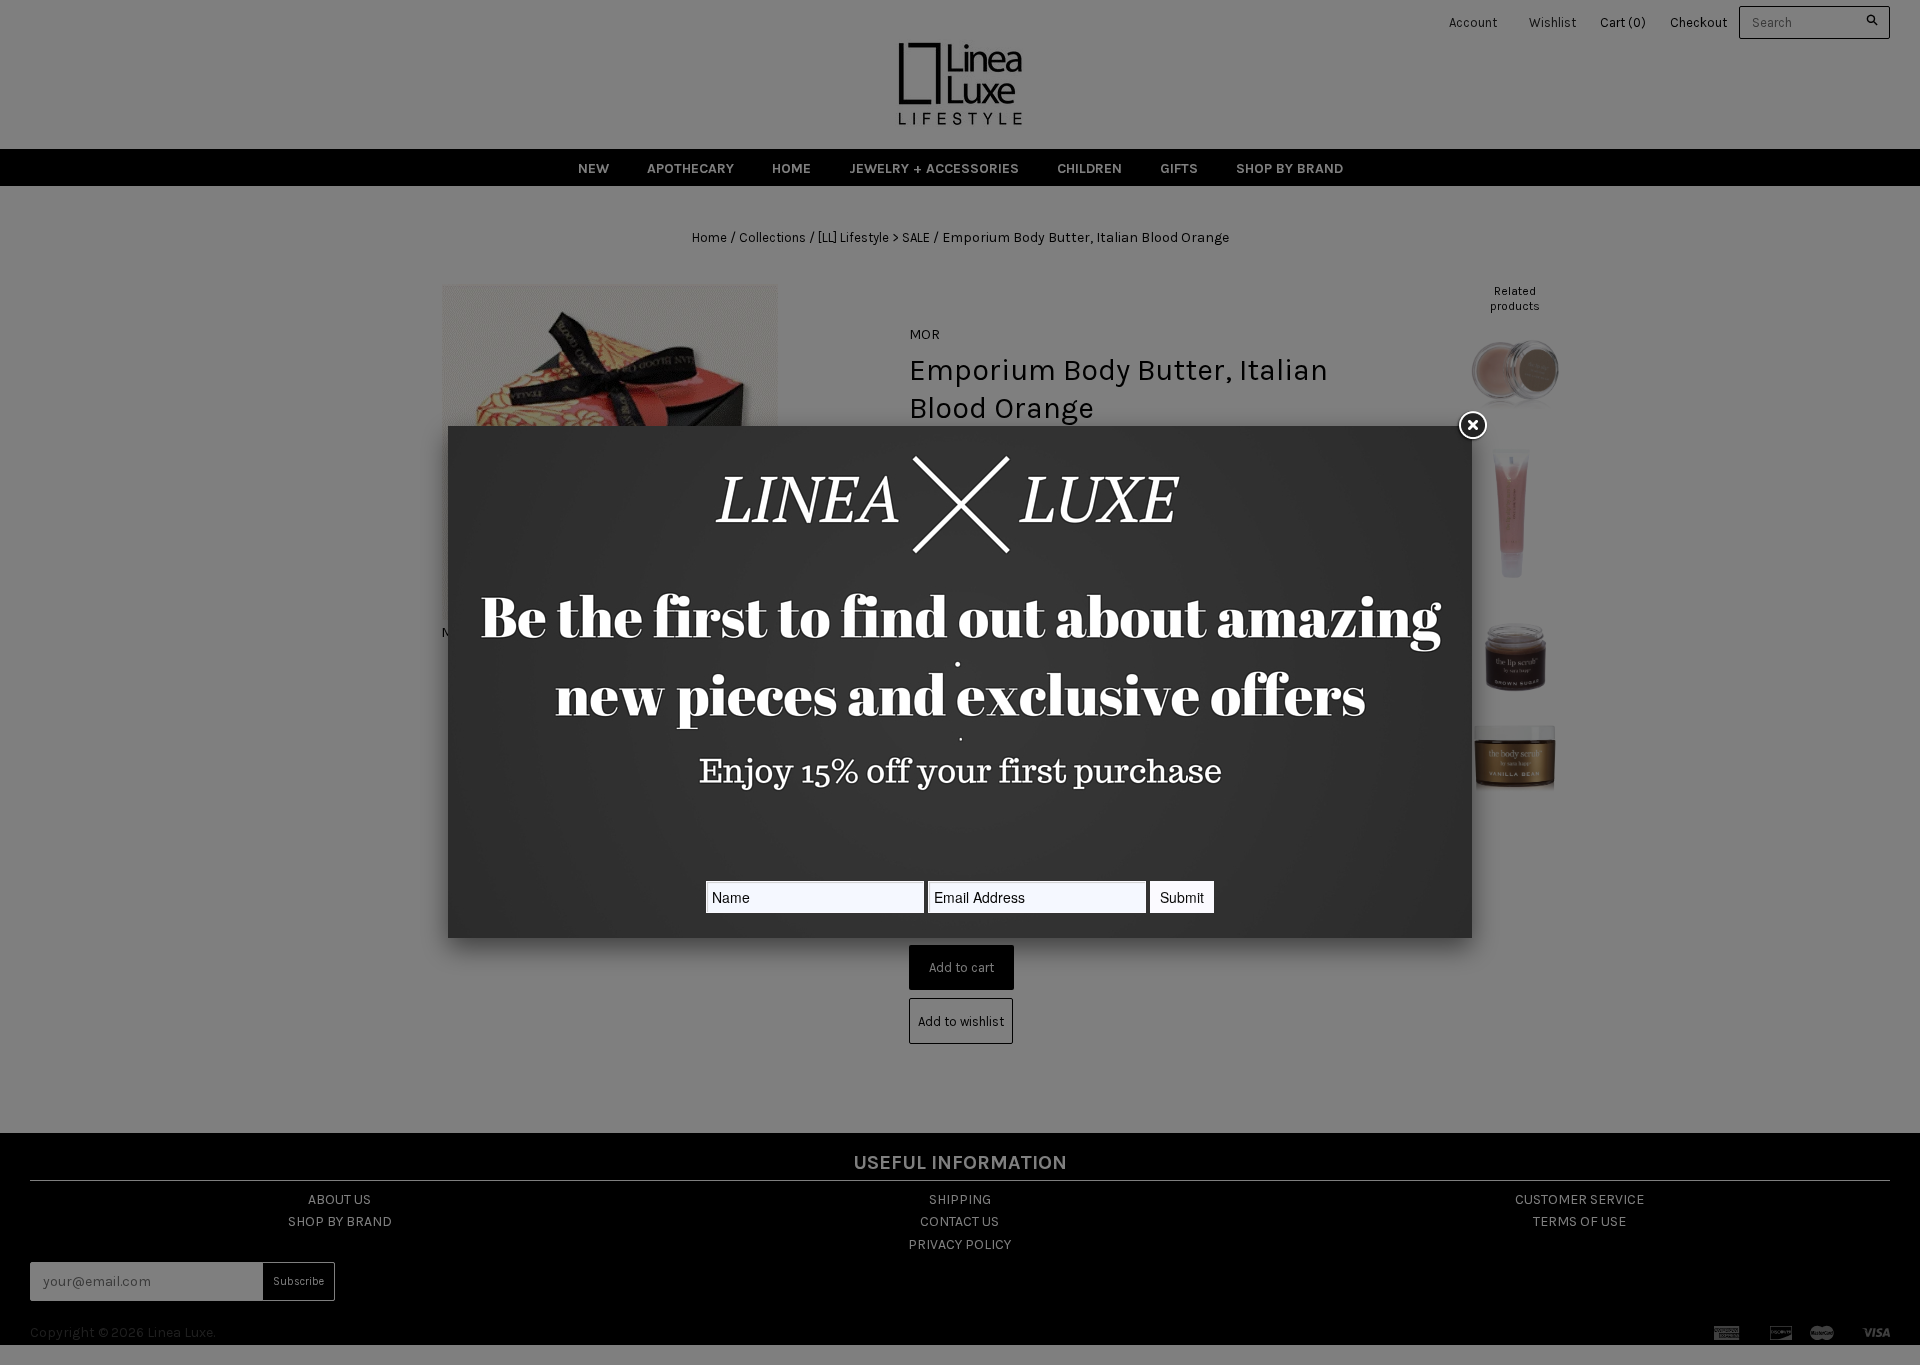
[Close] (1472, 426)
